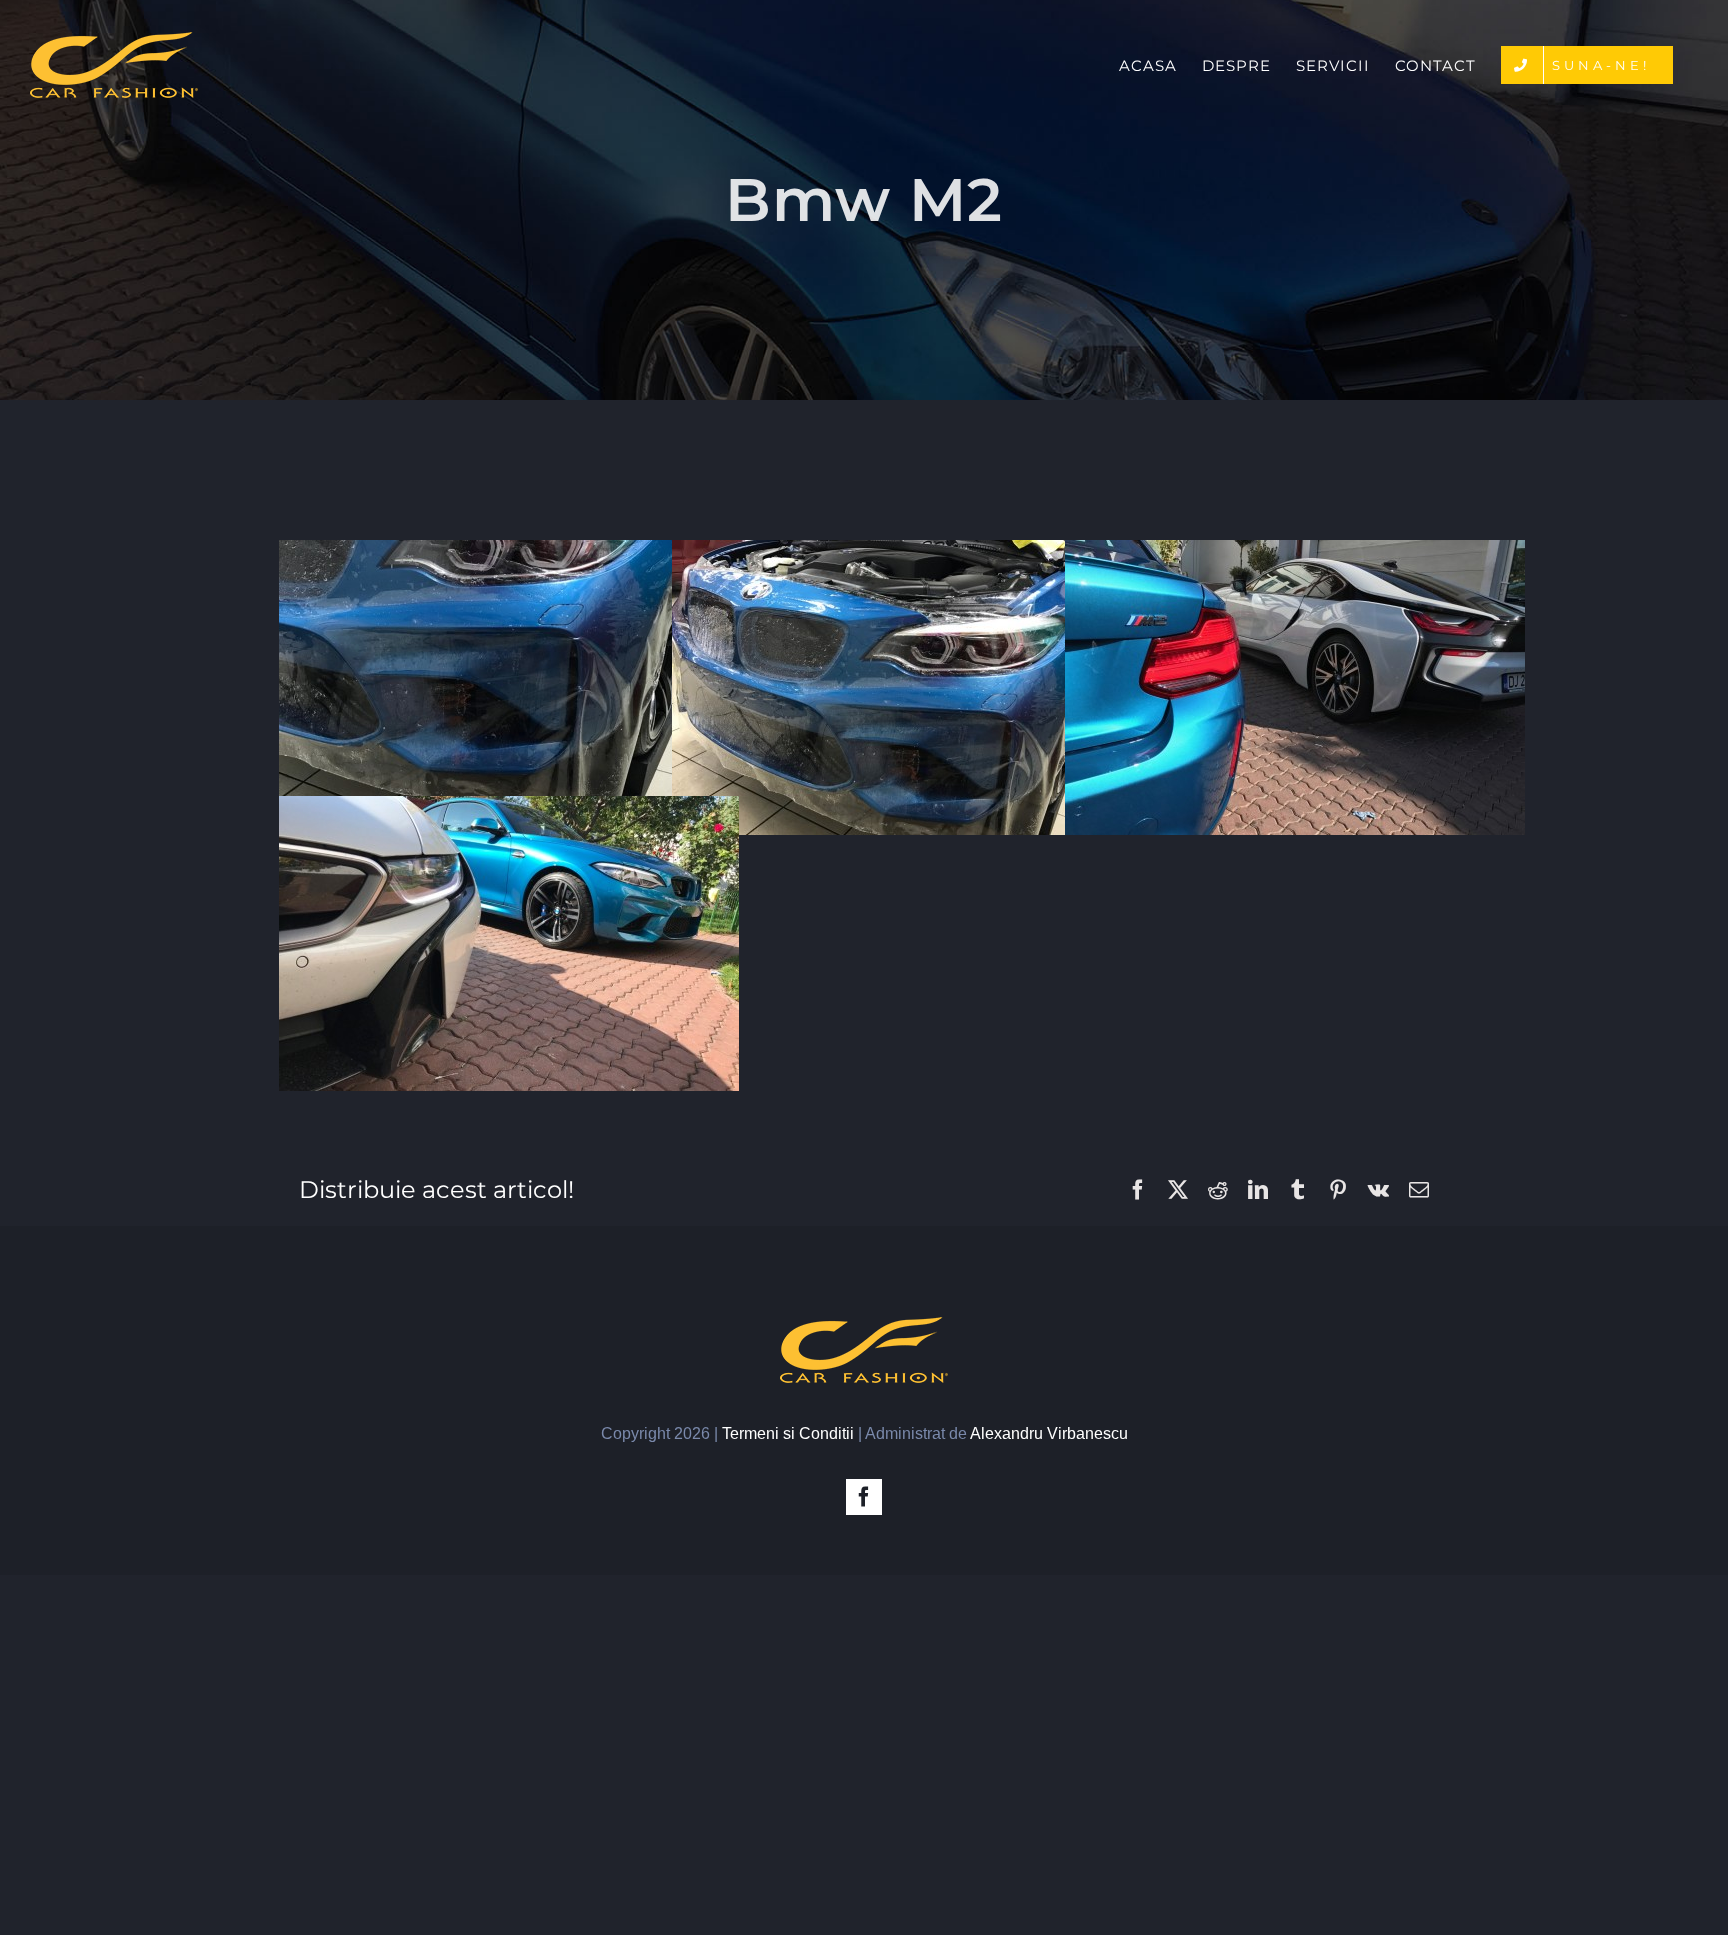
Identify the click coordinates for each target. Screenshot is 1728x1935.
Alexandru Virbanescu (1049, 1433)
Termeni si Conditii (788, 1433)
